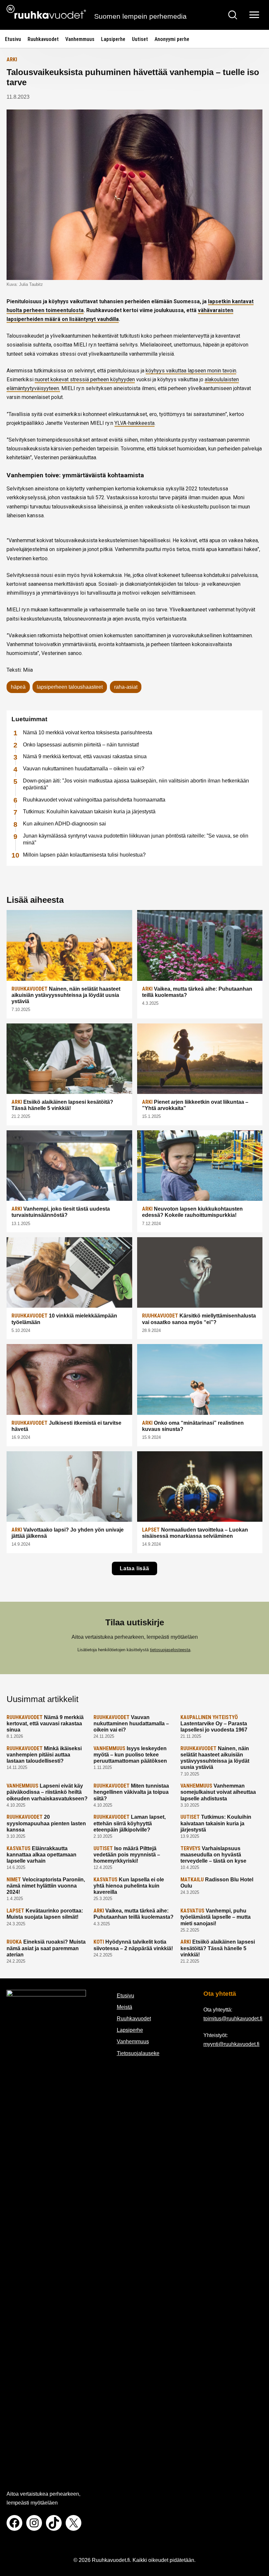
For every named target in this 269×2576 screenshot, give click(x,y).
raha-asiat (126, 687)
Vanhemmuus (80, 39)
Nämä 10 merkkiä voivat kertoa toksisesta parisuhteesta (88, 733)
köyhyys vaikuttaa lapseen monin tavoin (191, 371)
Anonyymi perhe (172, 39)
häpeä (18, 687)
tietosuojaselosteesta (170, 1650)
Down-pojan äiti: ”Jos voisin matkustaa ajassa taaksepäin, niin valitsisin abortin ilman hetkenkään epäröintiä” (136, 784)
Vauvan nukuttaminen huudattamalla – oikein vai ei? (84, 769)
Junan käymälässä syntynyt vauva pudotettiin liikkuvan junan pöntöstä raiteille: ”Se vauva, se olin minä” (136, 839)
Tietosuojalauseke (138, 2053)
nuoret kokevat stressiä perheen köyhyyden (85, 379)
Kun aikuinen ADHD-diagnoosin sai (64, 824)
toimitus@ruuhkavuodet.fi (233, 2019)
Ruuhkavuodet (43, 39)
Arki (12, 59)
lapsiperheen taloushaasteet (70, 687)
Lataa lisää (134, 1568)
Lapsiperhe (113, 39)
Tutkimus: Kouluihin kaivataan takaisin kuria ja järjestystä (89, 812)
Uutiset (140, 39)
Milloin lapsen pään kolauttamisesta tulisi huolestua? (84, 855)
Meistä (124, 2007)
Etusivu (13, 39)
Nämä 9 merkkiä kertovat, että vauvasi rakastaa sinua (85, 756)
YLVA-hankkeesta (134, 423)
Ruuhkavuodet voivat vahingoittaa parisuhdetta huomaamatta (94, 800)
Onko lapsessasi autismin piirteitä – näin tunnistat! (81, 745)
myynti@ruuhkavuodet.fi (231, 2044)
